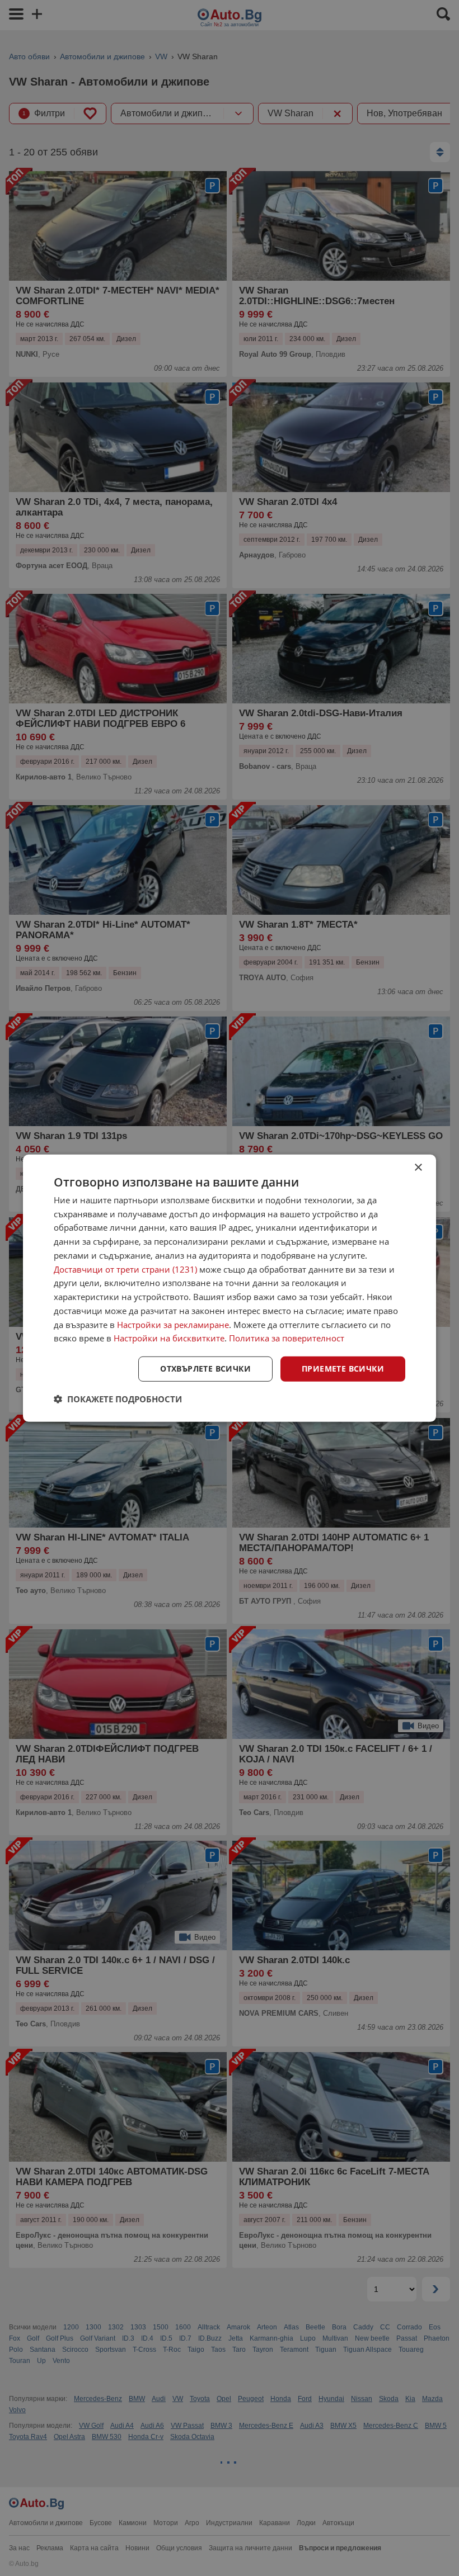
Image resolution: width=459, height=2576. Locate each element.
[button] (118, 1399)
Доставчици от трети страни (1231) (125, 1269)
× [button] (418, 1167)
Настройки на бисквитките (169, 1338)
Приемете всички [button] (343, 1369)
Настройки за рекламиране (173, 1324)
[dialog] (230, 1288)
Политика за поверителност (287, 1338)
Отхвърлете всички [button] (205, 1369)
